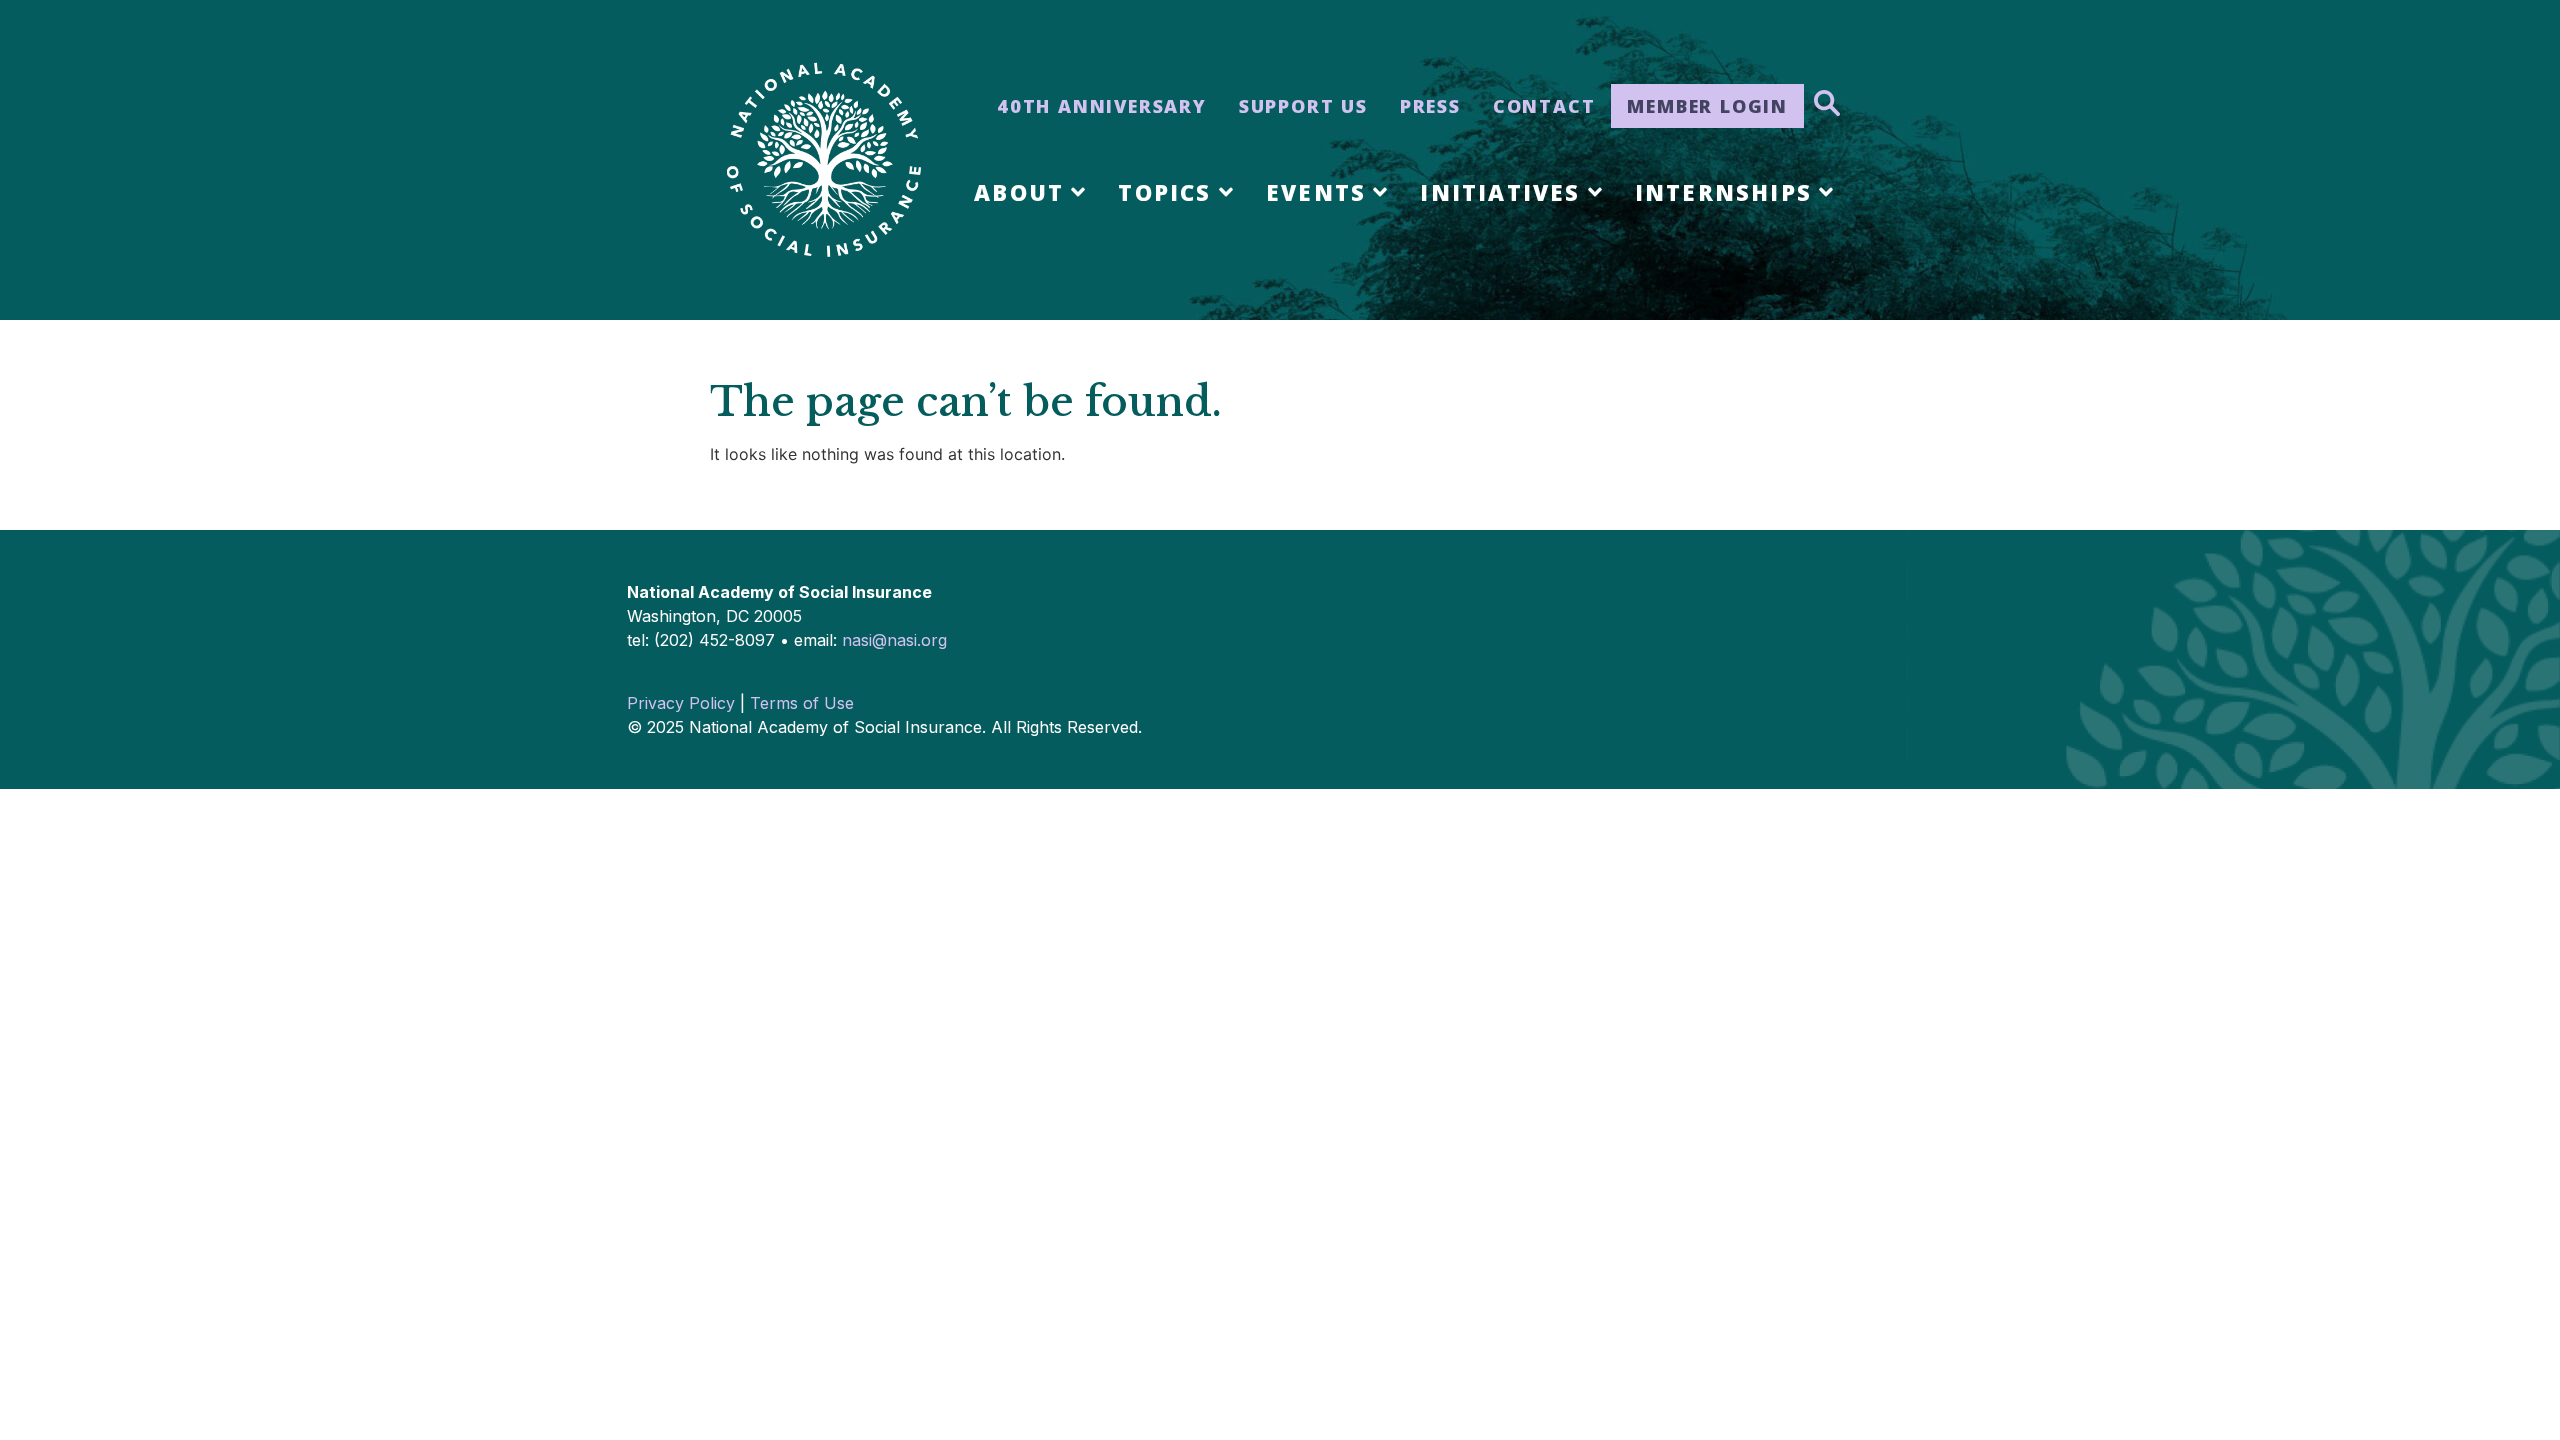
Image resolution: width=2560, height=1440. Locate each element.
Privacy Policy (681, 703)
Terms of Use (802, 703)
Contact (1544, 106)
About (1019, 192)
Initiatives (1500, 192)
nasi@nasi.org (894, 640)
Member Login (1707, 106)
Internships (1723, 192)
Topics (1164, 192)
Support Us (1303, 106)
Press (1430, 106)
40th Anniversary (1102, 106)
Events (1316, 192)
